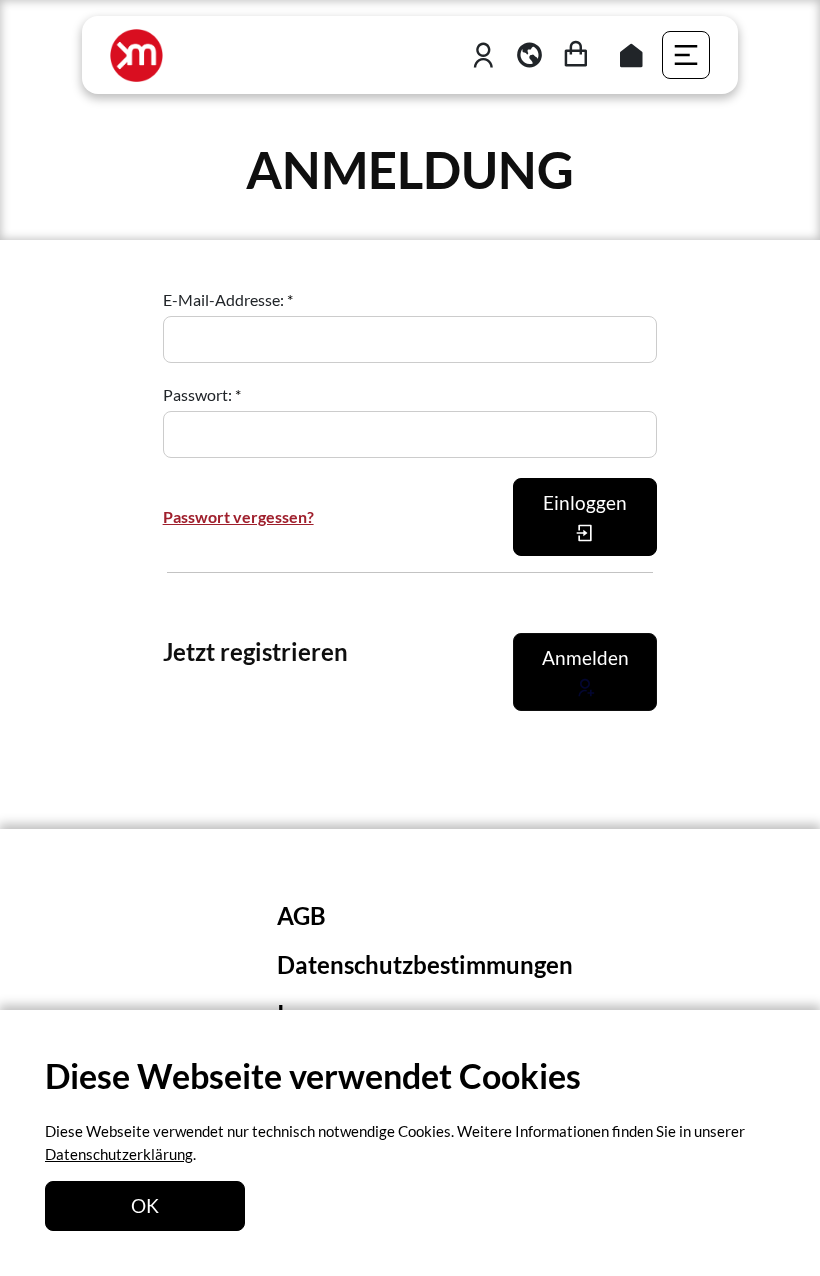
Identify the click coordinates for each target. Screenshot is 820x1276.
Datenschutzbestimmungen (425, 964)
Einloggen (585, 502)
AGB (301, 915)
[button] (529, 55)
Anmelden (585, 657)
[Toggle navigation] (686, 55)
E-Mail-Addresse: (225, 299)
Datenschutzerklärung (119, 1154)
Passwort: (199, 394)
